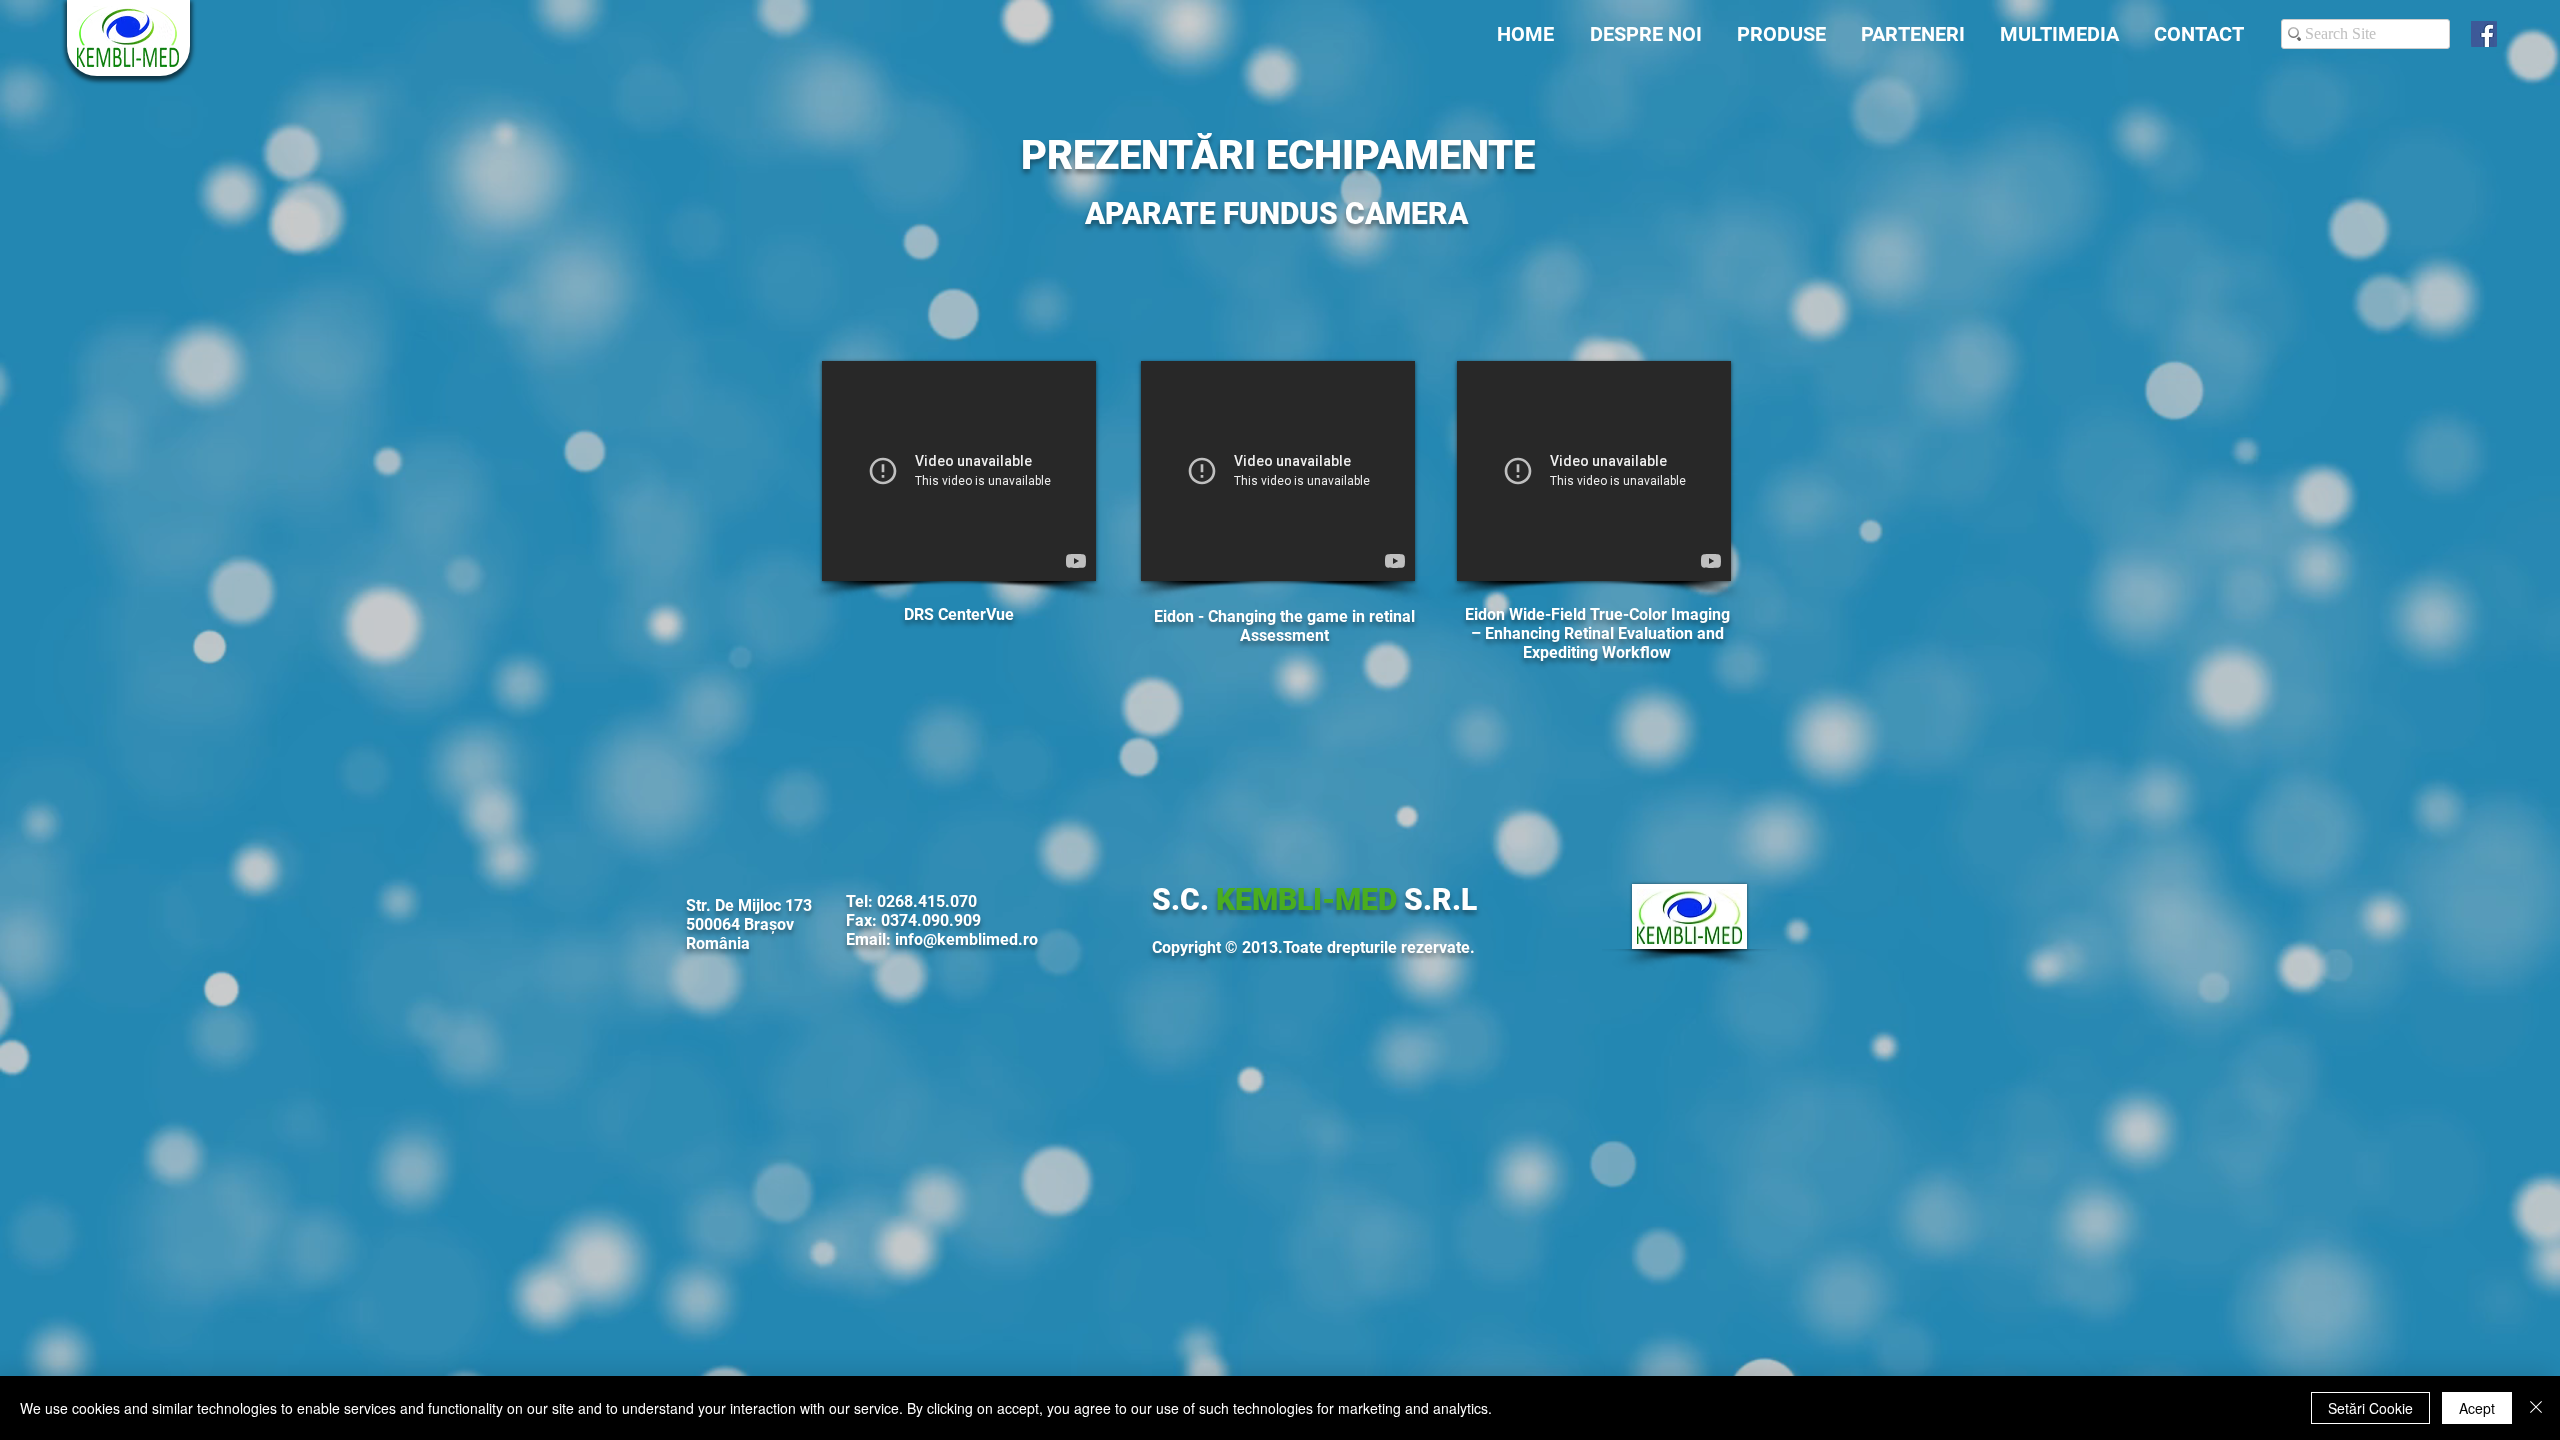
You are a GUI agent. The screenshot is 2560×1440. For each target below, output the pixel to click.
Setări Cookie (2370, 1408)
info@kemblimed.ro (966, 939)
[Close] (2536, 1408)
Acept (2477, 1408)
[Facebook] (2484, 34)
